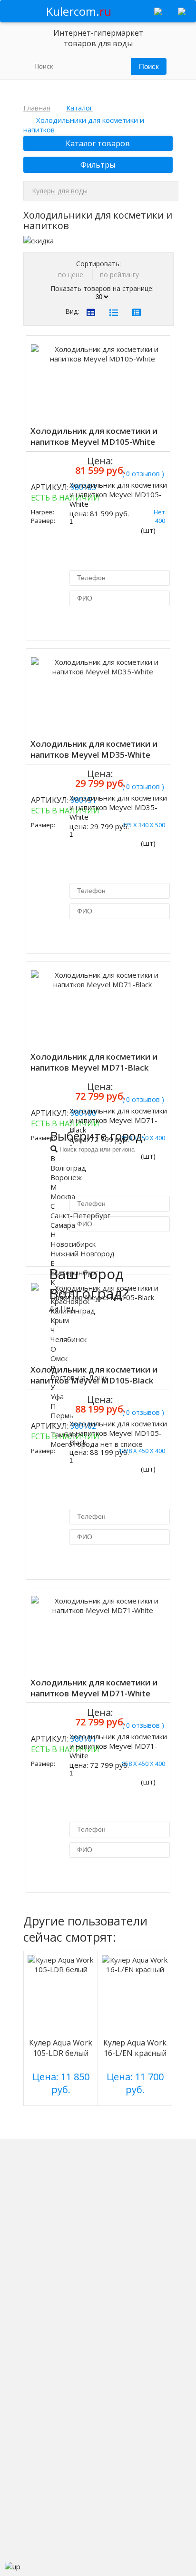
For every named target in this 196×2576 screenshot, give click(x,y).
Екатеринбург (74, 1273)
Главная (37, 108)
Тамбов (63, 1434)
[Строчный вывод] (114, 312)
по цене (72, 275)
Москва (63, 1196)
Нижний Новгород (83, 1253)
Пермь (62, 1415)
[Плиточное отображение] (91, 312)
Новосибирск (73, 1244)
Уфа (57, 1396)
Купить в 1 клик (108, 622)
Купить (51, 491)
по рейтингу (119, 275)
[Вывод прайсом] (137, 312)
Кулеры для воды (60, 191)
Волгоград (68, 1168)
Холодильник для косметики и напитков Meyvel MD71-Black (94, 1062)
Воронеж (66, 1177)
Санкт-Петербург (80, 1215)
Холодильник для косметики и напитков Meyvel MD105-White (94, 436)
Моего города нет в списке (97, 1444)
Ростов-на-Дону (78, 1377)
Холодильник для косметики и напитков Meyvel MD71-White (94, 1688)
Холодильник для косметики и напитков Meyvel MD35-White (94, 749)
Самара (63, 1225)
